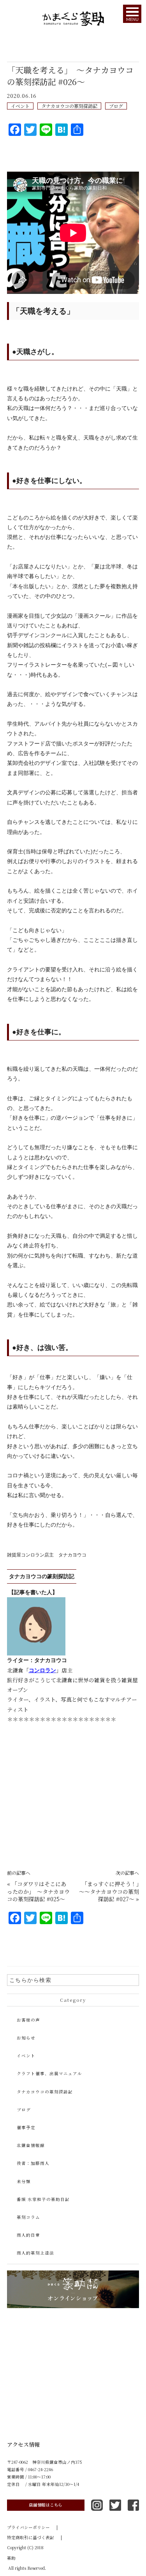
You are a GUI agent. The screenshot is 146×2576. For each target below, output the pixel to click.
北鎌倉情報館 (31, 2145)
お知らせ (26, 2038)
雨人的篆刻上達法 (35, 2253)
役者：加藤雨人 (33, 2163)
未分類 (24, 2181)
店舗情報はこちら (46, 2505)
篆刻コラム (28, 2217)
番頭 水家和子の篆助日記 (43, 2199)
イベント (20, 106)
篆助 (11, 2558)
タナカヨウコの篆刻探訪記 (69, 106)
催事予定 (26, 2127)
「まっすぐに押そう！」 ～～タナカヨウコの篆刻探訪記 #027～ (112, 1891)
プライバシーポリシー (33, 2527)
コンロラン (42, 1670)
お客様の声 (28, 2020)
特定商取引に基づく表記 (35, 2537)
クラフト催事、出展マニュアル (49, 2073)
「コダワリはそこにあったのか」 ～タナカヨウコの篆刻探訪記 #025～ (39, 1891)
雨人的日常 (28, 2235)
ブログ (116, 106)
